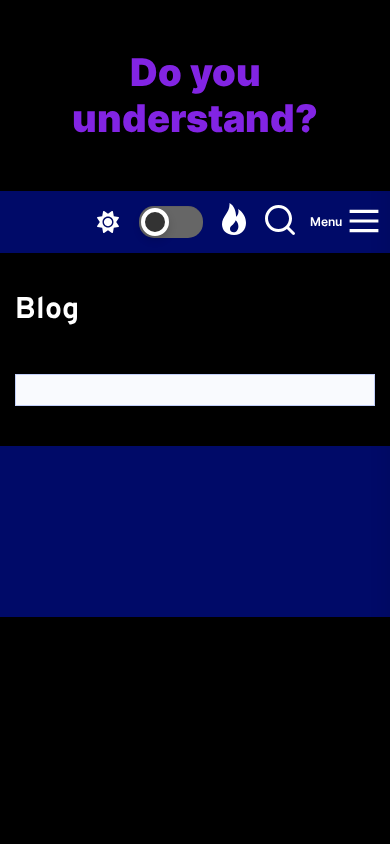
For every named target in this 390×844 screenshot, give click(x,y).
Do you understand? (195, 95)
